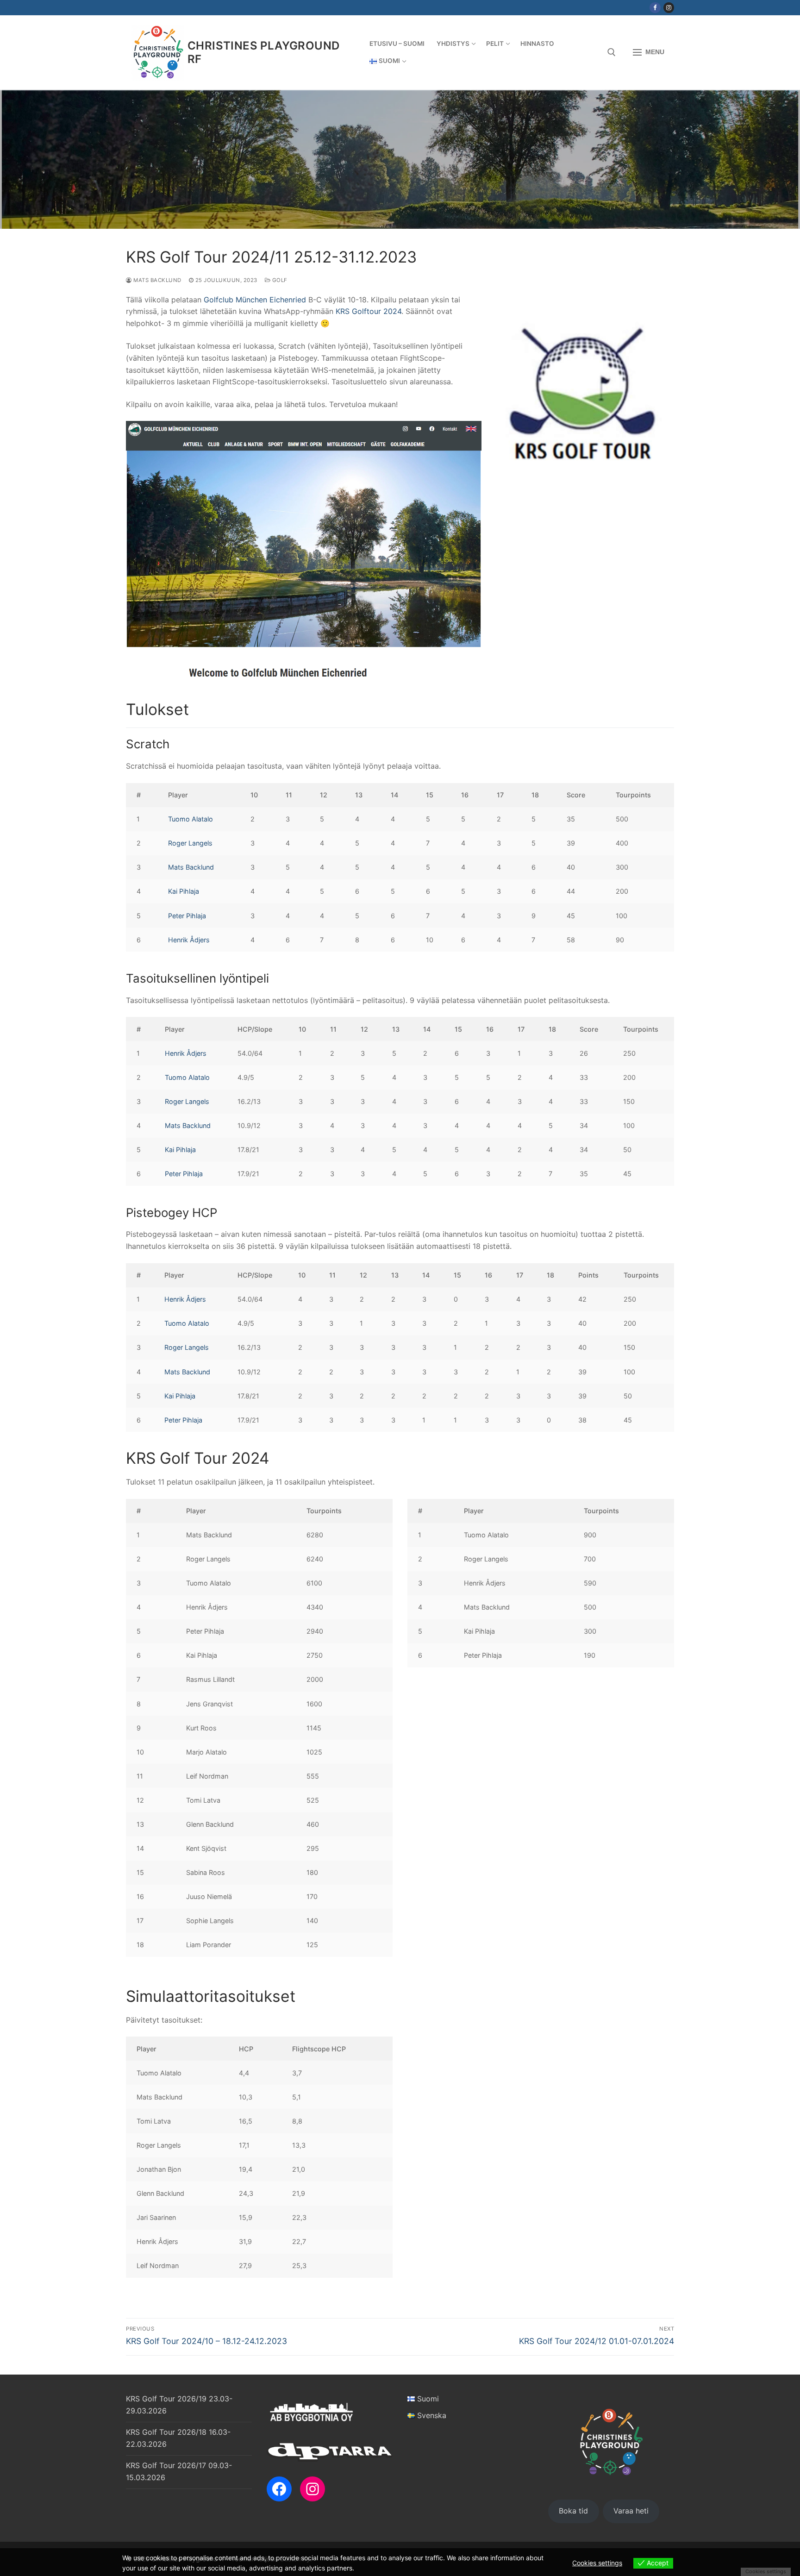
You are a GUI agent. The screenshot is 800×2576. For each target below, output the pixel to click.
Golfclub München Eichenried (255, 300)
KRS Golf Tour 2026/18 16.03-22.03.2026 (178, 2438)
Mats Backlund (157, 280)
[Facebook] (655, 8)
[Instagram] (669, 8)
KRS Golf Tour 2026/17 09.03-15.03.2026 (179, 2471)
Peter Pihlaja (187, 916)
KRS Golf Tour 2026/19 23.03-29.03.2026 (179, 2405)
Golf (279, 280)
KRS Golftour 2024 (369, 311)
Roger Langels (190, 843)
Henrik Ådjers (189, 940)
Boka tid (573, 2511)
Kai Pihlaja (184, 891)
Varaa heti (631, 2511)
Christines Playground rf (263, 52)
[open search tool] (612, 52)
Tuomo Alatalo (191, 819)
